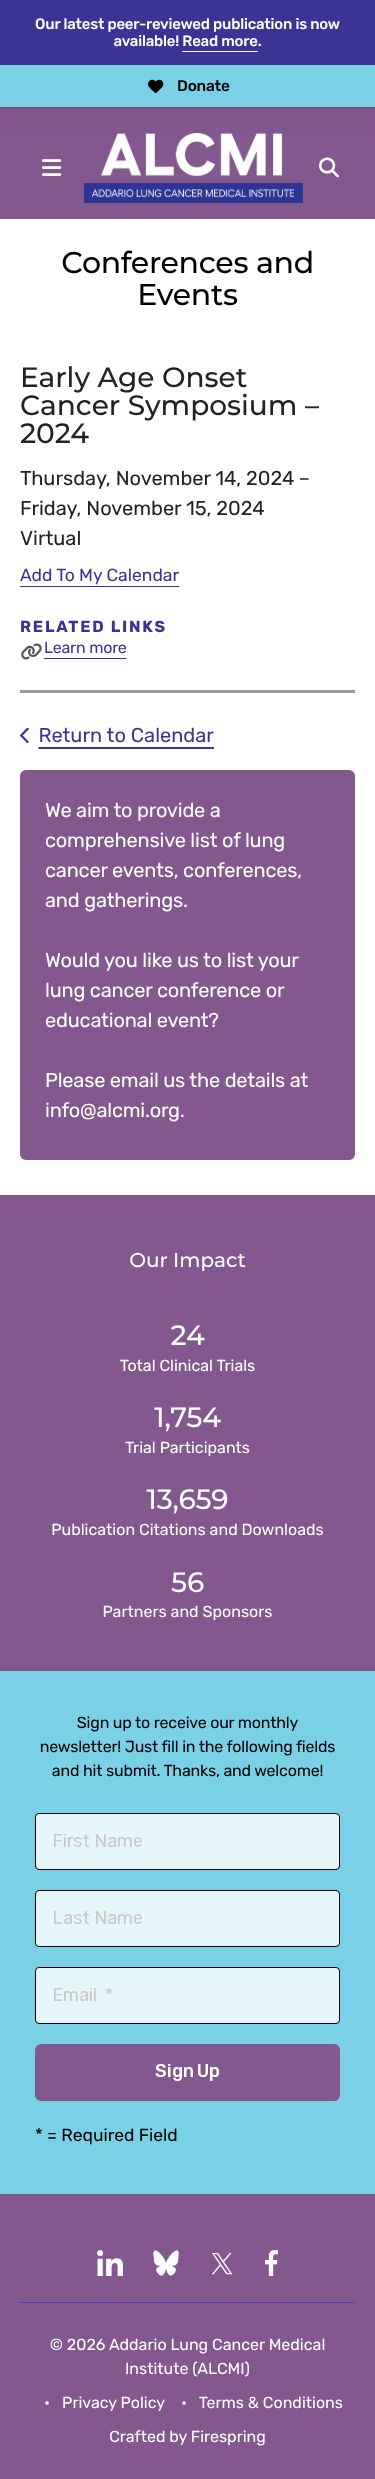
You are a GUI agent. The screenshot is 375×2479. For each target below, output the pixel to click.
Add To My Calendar (99, 576)
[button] (52, 168)
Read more (219, 41)
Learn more (85, 647)
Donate (203, 86)
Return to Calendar (125, 735)
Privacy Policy (113, 2402)
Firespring (228, 2436)
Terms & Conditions (271, 2402)
